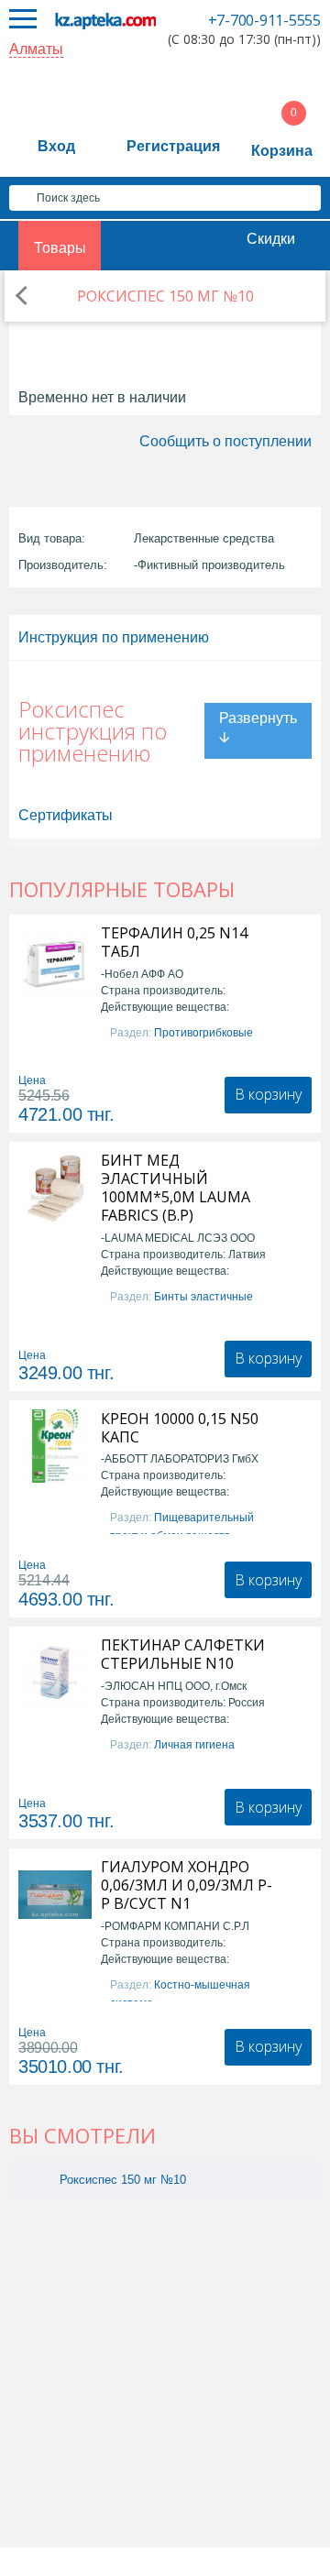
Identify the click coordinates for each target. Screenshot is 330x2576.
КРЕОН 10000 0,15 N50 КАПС (180, 1428)
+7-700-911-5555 (264, 20)
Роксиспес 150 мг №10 (123, 2180)
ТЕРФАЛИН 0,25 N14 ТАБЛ (174, 942)
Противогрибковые (203, 1033)
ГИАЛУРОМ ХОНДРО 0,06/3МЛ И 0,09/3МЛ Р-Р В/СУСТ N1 (187, 1885)
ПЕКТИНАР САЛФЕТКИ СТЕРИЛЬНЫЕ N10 (183, 1654)
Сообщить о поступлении (225, 441)
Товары (60, 248)
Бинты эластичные (203, 1297)
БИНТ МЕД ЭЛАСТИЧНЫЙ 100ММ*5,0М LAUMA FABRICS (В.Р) (176, 1188)
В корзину (268, 1094)
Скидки (271, 239)
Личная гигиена (194, 1745)
